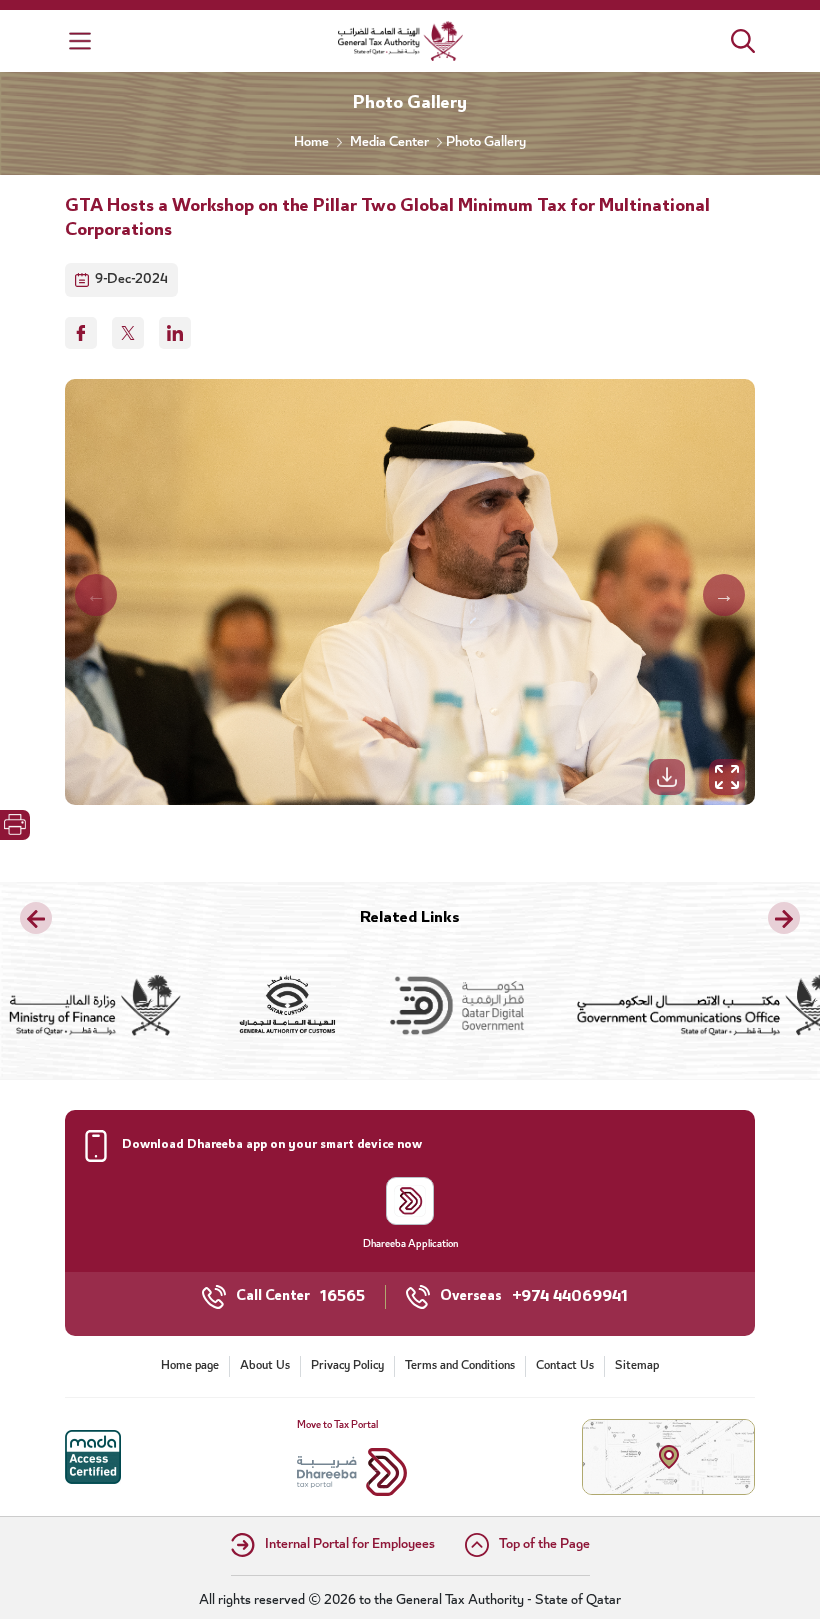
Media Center (389, 143)
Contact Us (565, 1366)
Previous (96, 595)
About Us (265, 1366)
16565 (342, 1297)
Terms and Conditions (460, 1366)
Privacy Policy (347, 1366)
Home (311, 143)
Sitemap (637, 1366)
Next (724, 595)
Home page (190, 1366)
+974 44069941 (570, 1297)
